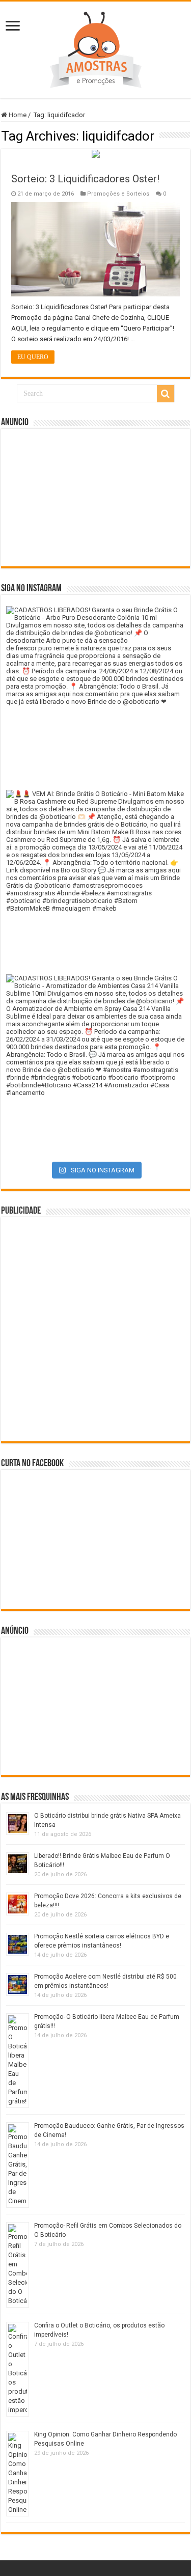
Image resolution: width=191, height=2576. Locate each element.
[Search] (166, 394)
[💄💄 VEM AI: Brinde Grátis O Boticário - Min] (95, 879)
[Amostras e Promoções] (96, 48)
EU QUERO (33, 357)
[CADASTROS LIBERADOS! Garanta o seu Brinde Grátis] (95, 695)
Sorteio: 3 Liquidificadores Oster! (85, 179)
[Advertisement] (96, 498)
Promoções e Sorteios (118, 194)
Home (17, 115)
